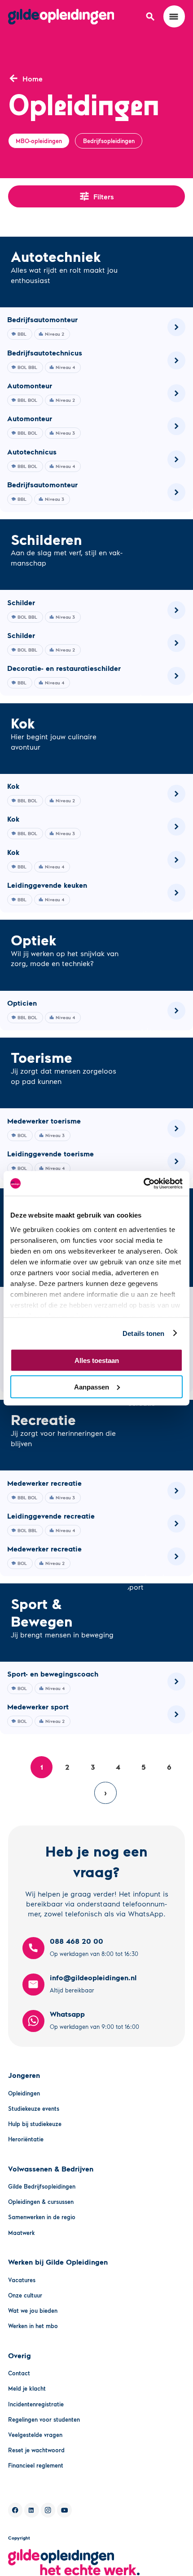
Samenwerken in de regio (42, 2217)
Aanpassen (92, 1387)
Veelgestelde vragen (35, 2435)
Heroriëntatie (26, 2139)
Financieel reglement (36, 2465)
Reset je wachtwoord (36, 2450)
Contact (19, 2373)
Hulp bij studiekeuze (35, 2124)
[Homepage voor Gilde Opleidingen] (61, 17)
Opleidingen (24, 2093)
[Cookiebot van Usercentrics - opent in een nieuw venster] (143, 1183)
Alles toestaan (97, 1360)
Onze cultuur (25, 2295)
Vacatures (22, 2280)
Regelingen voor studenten (44, 2419)
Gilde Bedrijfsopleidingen (42, 2186)
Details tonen (143, 1333)
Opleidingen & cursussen (41, 2202)
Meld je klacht (27, 2388)
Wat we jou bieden (33, 2311)
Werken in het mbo (33, 2326)
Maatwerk (22, 2233)
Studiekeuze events (34, 2108)
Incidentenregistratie (36, 2404)
